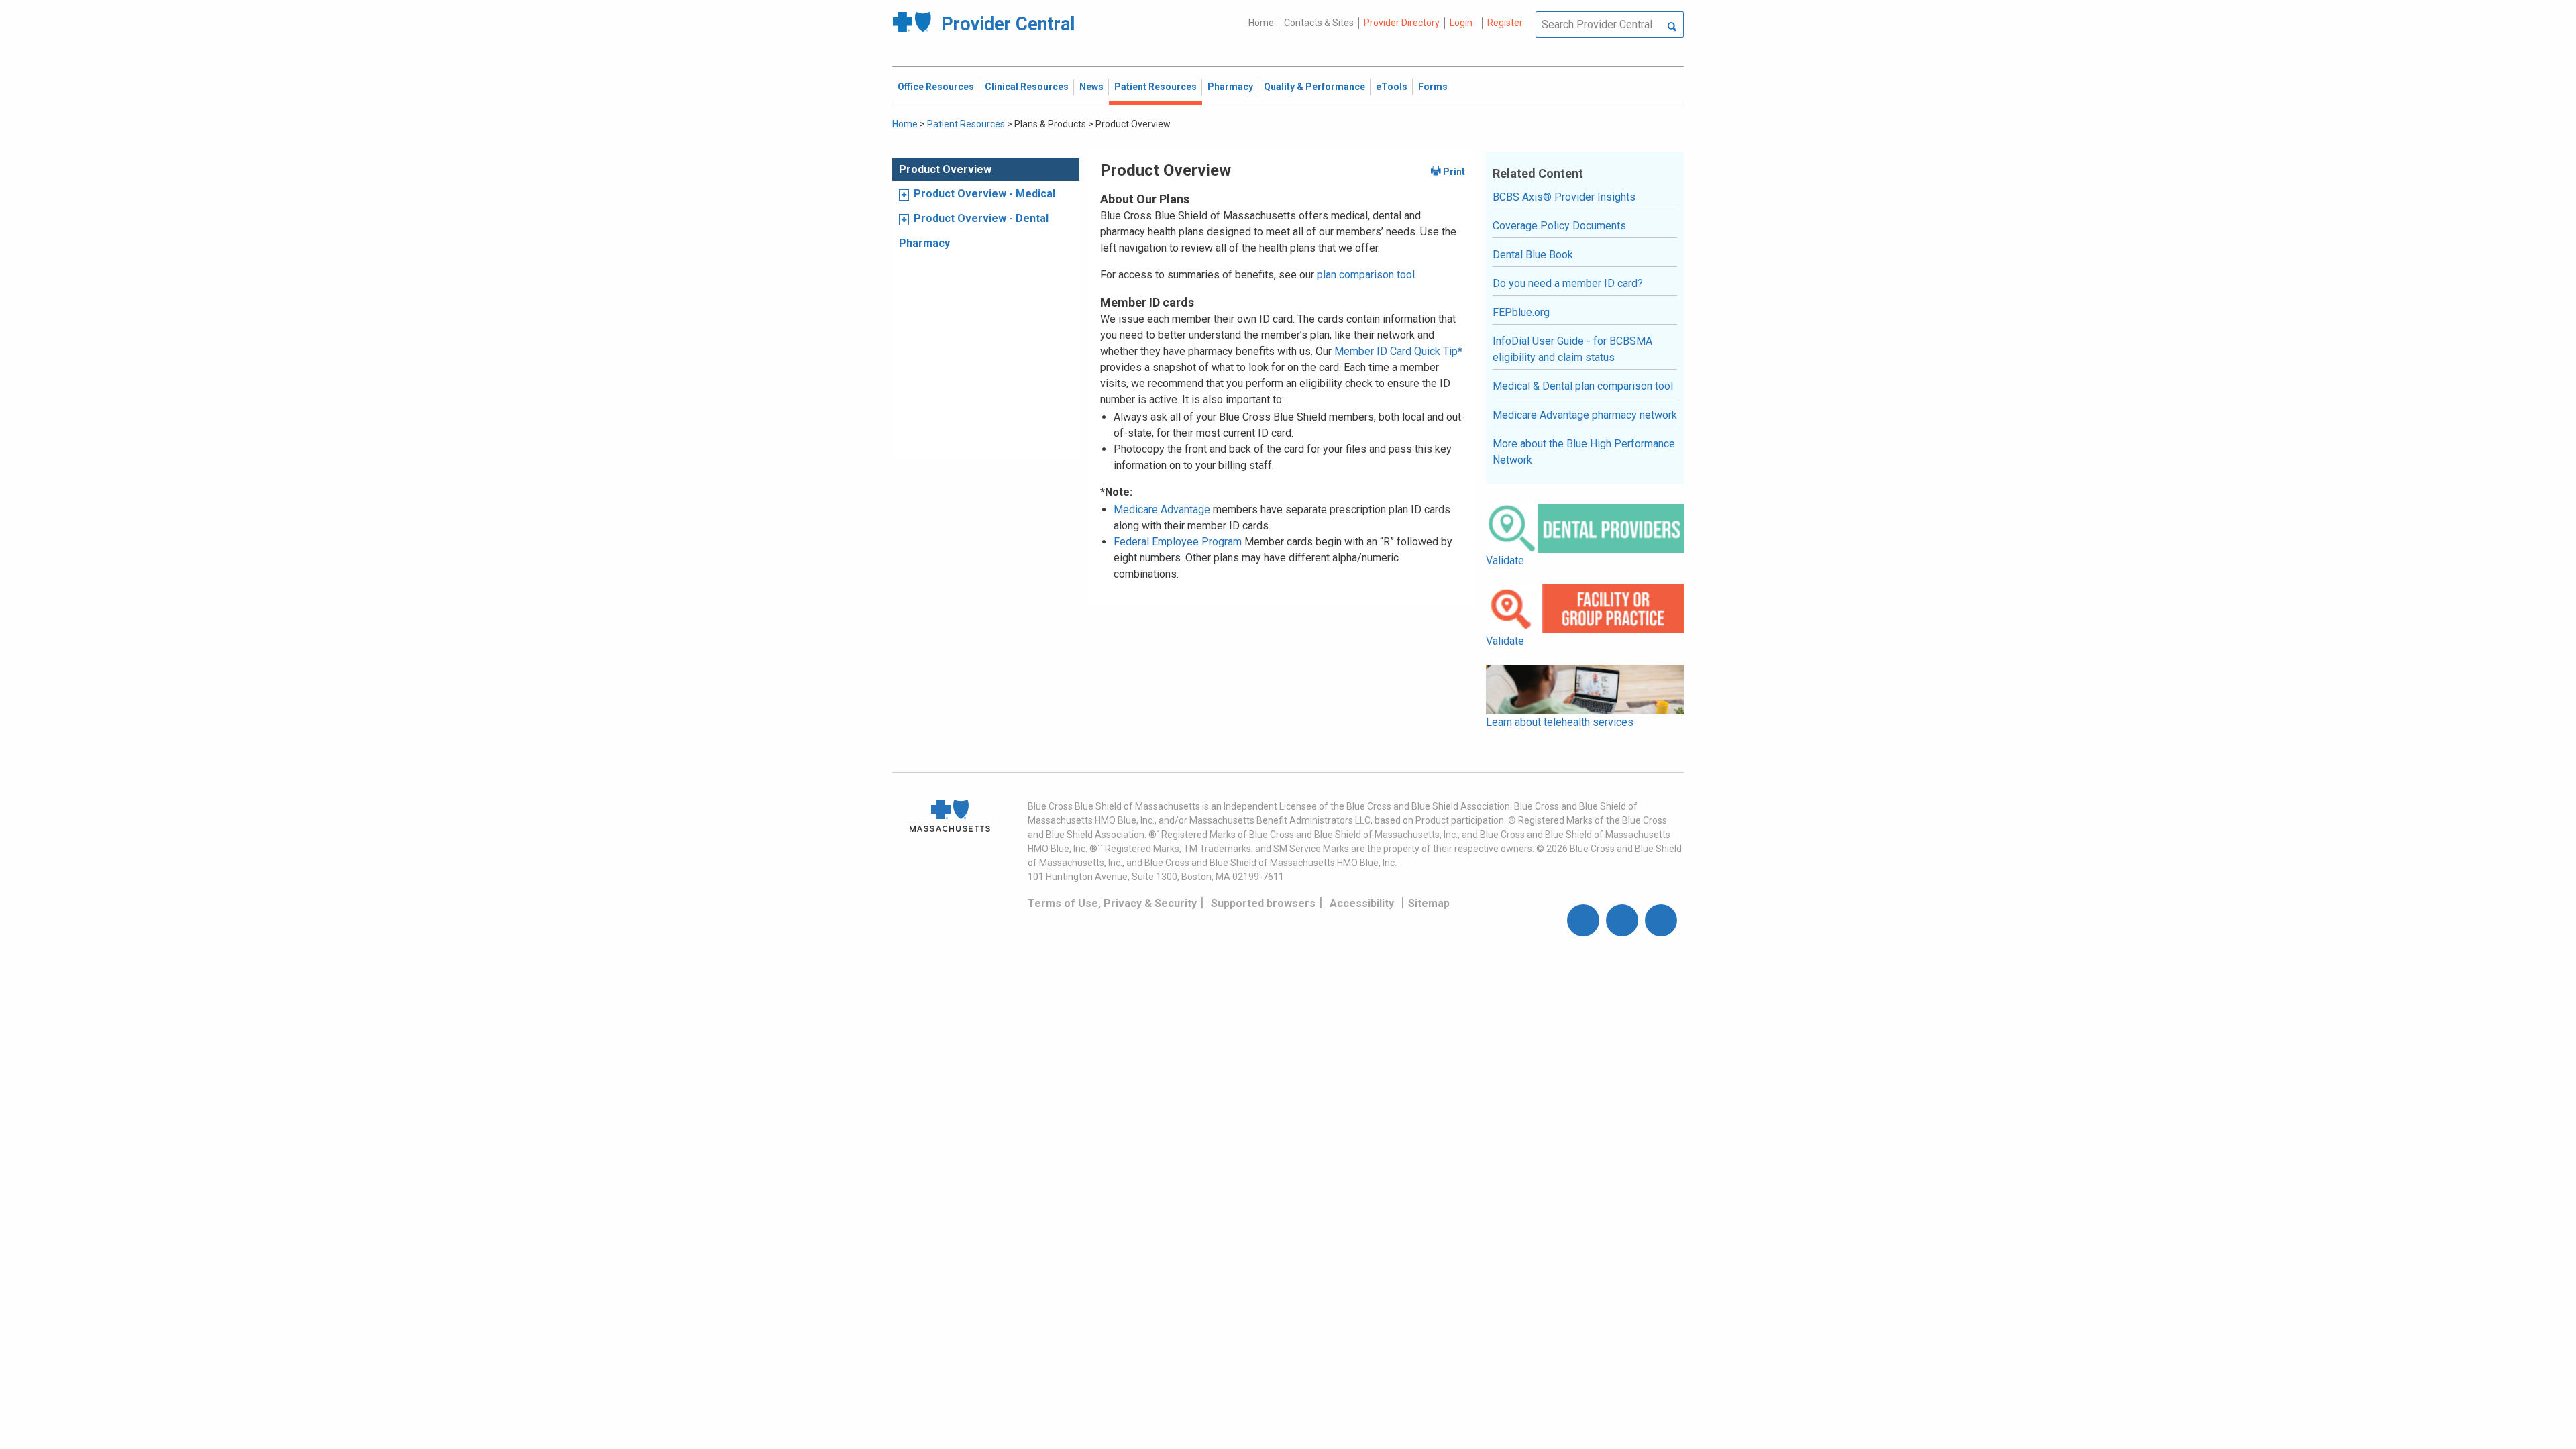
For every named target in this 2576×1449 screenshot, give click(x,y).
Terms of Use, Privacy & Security (1112, 903)
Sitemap (1429, 903)
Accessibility (1362, 903)
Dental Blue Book (1533, 255)
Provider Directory (1402, 23)
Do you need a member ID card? (1568, 283)
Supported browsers (1263, 903)
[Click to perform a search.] (1672, 28)
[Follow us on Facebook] (1583, 920)
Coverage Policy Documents (1559, 226)
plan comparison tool (1366, 275)
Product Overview (945, 169)
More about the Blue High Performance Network (1584, 452)
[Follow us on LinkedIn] (1661, 920)
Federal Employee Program (1178, 542)
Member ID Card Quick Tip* (1398, 351)
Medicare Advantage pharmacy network (1585, 415)
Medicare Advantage (1162, 509)
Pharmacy (924, 243)
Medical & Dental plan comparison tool (1583, 386)
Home (1261, 23)
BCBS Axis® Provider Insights (1564, 197)
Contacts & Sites (1319, 23)
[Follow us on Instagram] (1622, 920)
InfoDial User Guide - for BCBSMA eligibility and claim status (1572, 349)
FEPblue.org (1521, 312)
